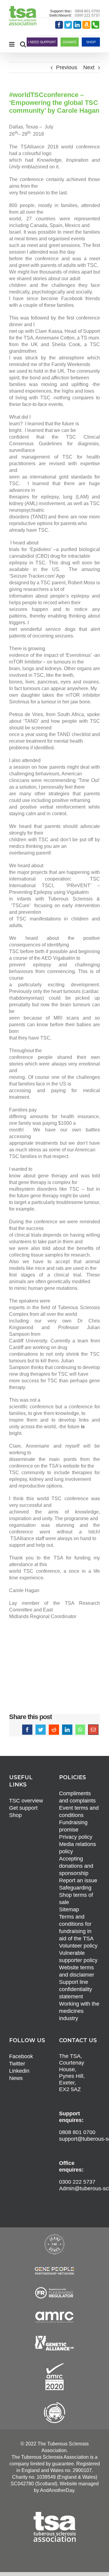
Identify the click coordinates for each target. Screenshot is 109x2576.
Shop (15, 1815)
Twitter (17, 2064)
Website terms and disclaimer (77, 1971)
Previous (67, 67)
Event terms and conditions (79, 1812)
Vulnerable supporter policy (78, 1957)
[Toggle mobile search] (23, 44)
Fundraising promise (73, 1826)
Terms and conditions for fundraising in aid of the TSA (76, 1928)
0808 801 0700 (87, 11)
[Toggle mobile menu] (12, 44)
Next (89, 67)
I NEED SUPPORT (42, 42)
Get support (23, 1808)
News (16, 2078)
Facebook (21, 2056)
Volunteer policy (78, 1946)
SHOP (91, 42)
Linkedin (19, 2071)
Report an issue (78, 1880)
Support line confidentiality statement (76, 1989)
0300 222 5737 (87, 15)
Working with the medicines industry (79, 2011)
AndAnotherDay (57, 2490)
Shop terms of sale (76, 1899)
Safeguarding (75, 1888)
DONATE (70, 42)
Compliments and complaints (77, 1797)
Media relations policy (78, 1848)
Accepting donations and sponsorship (76, 1866)
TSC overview (26, 1801)
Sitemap (69, 1909)
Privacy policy (76, 1837)
